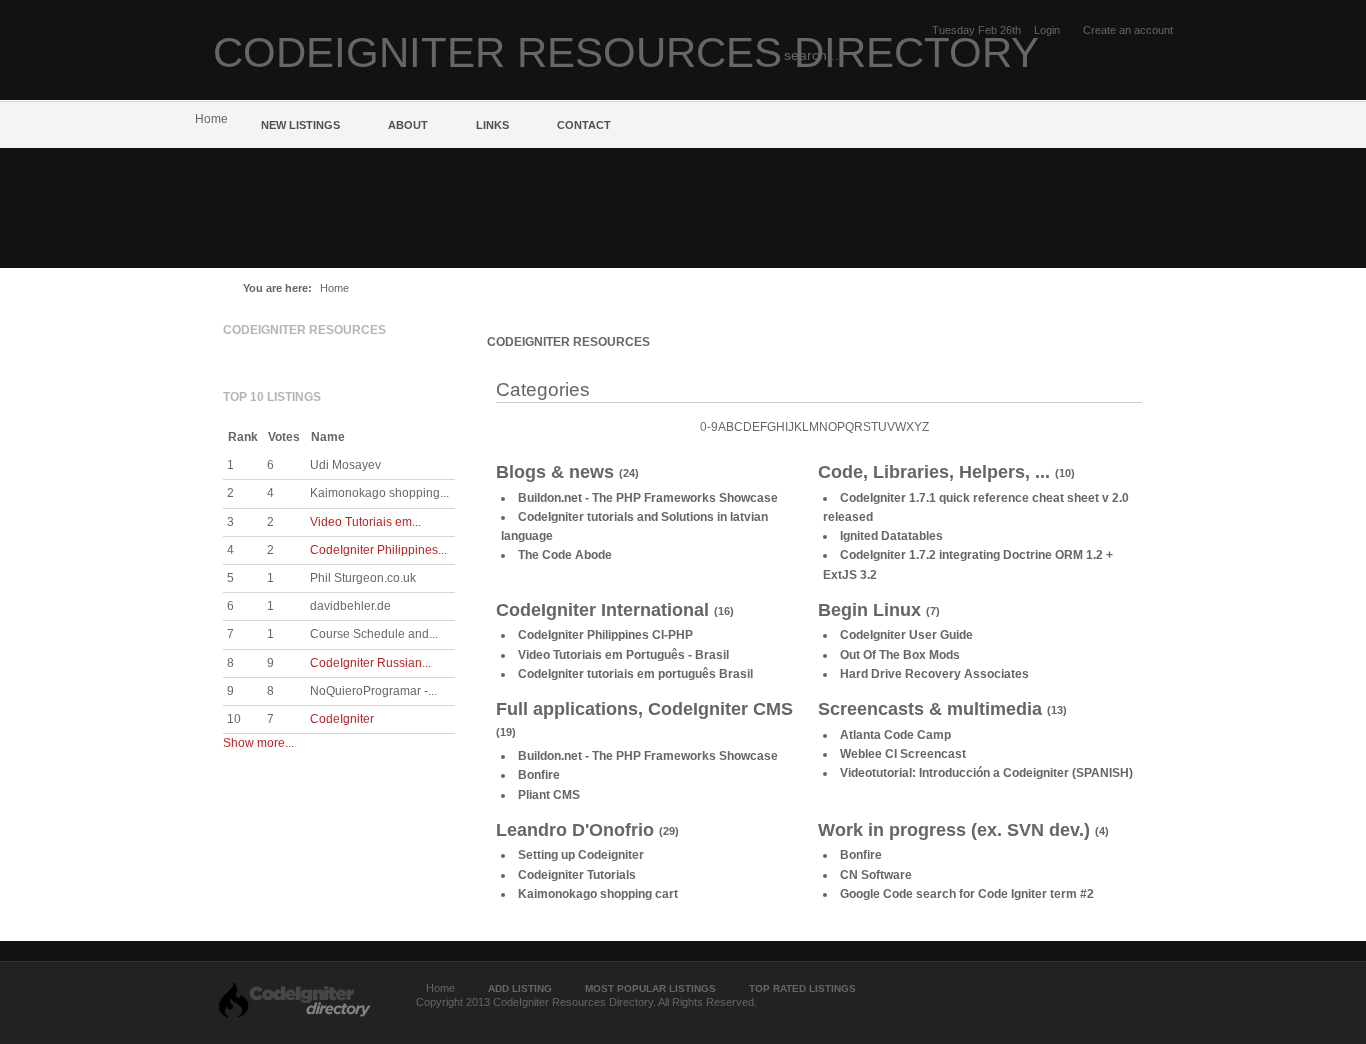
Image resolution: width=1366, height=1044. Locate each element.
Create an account (1128, 30)
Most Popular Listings (650, 988)
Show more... (258, 743)
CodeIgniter (342, 719)
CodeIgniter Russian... (370, 663)
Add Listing (520, 988)
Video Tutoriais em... (365, 522)
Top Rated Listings (802, 988)
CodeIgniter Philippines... (378, 550)
